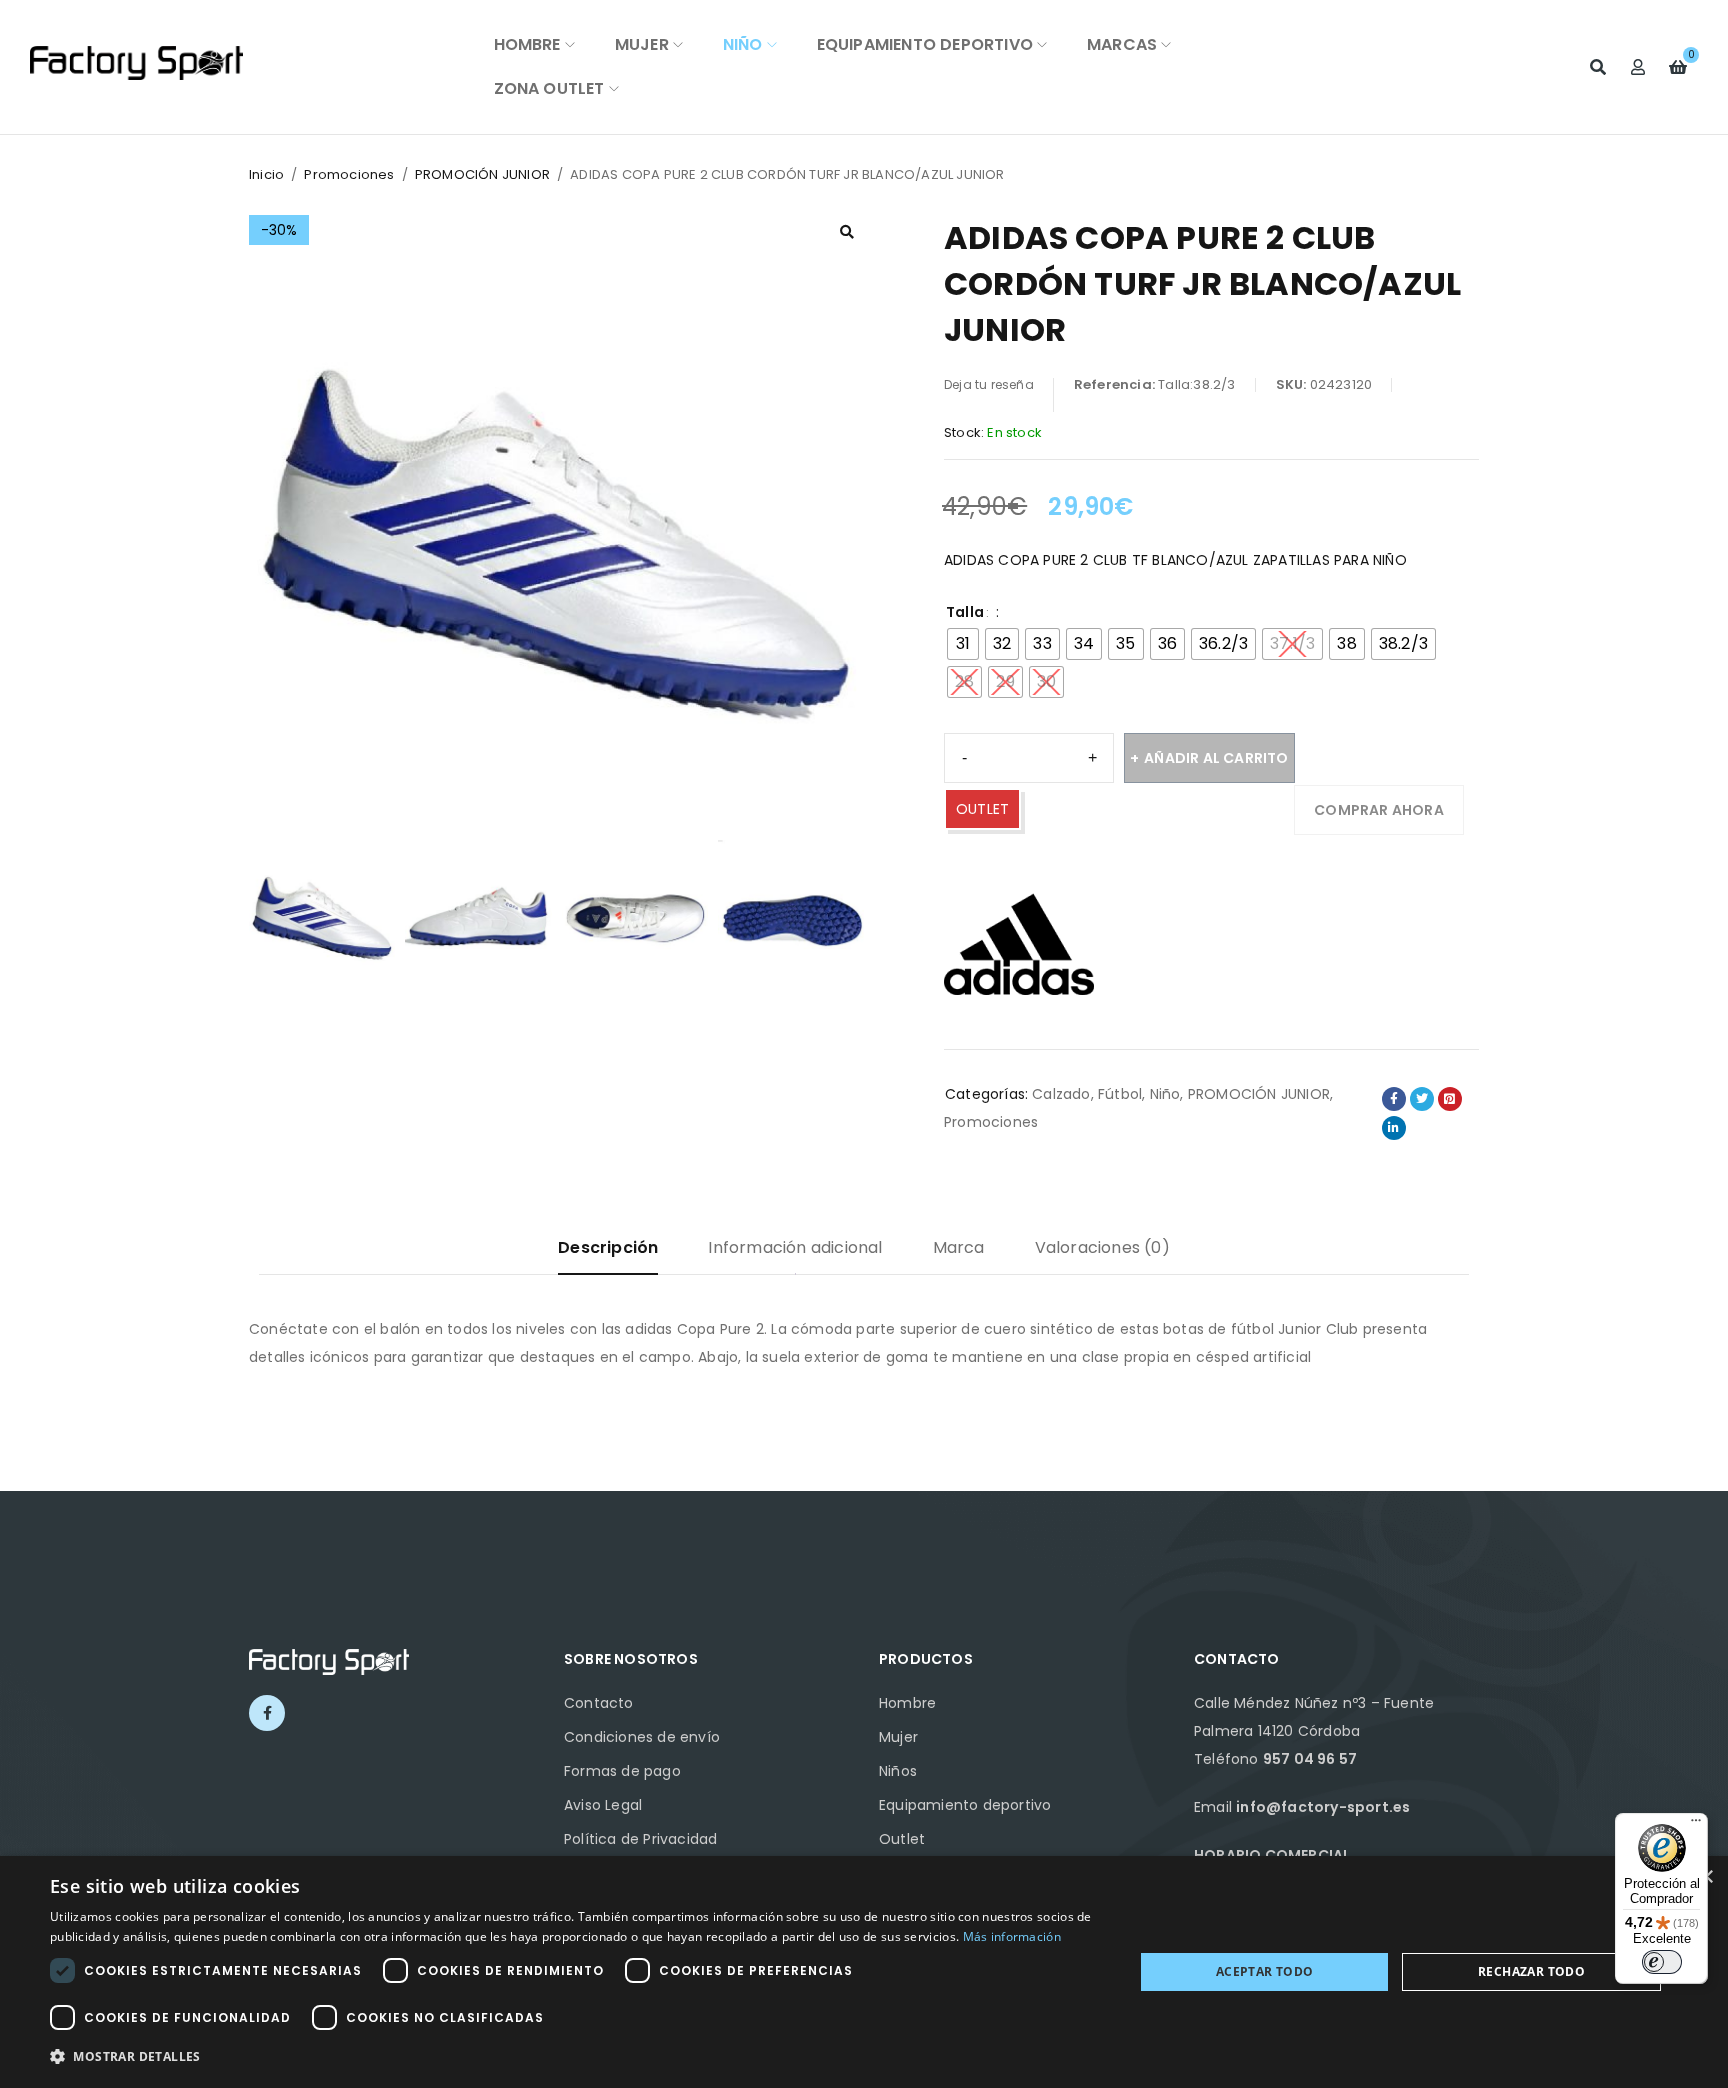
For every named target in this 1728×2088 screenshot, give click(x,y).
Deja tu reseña (989, 384)
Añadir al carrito (1216, 758)
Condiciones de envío (642, 1737)
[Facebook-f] (267, 1713)
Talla (965, 612)
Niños (898, 1771)
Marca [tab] (959, 1247)
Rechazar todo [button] (1531, 1971)
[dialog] (864, 1972)
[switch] (1662, 1962)
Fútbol (1120, 1094)
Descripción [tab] (608, 1247)
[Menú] (1696, 1825)
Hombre (907, 1703)
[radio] (963, 644)
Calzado (1061, 1094)
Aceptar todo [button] (1265, 1971)
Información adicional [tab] (795, 1247)
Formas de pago (622, 1771)
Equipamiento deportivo (965, 1805)
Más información (1012, 1936)
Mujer (898, 1737)
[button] (847, 232)
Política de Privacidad (640, 1839)
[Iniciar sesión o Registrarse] (1638, 67)
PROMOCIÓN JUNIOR (482, 174)
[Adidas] (1019, 944)
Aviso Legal (603, 1805)
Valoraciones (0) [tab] (1102, 1247)
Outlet (902, 1839)
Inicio (266, 174)
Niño (1165, 1094)
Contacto (599, 1703)
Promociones (349, 174)
